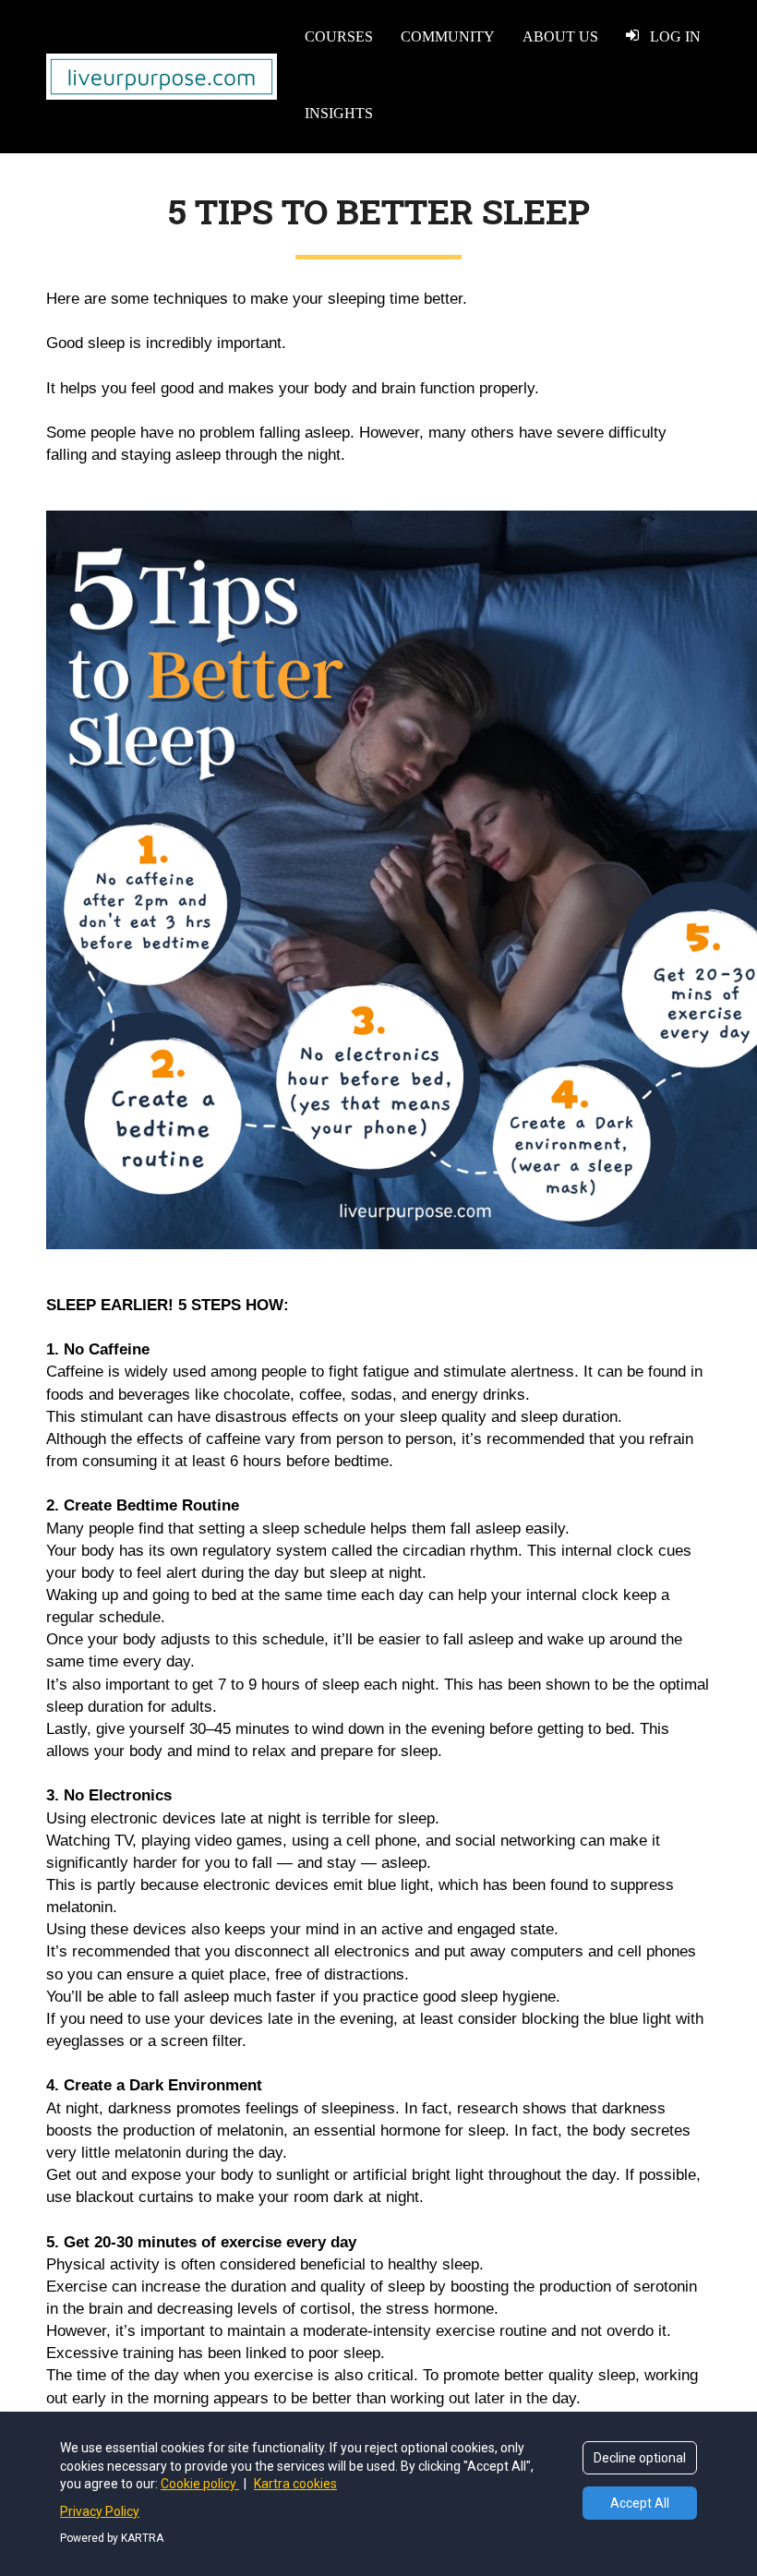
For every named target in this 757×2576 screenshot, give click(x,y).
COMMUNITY (448, 36)
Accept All (640, 2503)
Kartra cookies (295, 2484)
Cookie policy (200, 2484)
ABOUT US (560, 36)
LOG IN (675, 36)
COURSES (339, 36)
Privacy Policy (100, 2511)
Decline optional (640, 2458)
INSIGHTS (339, 113)
